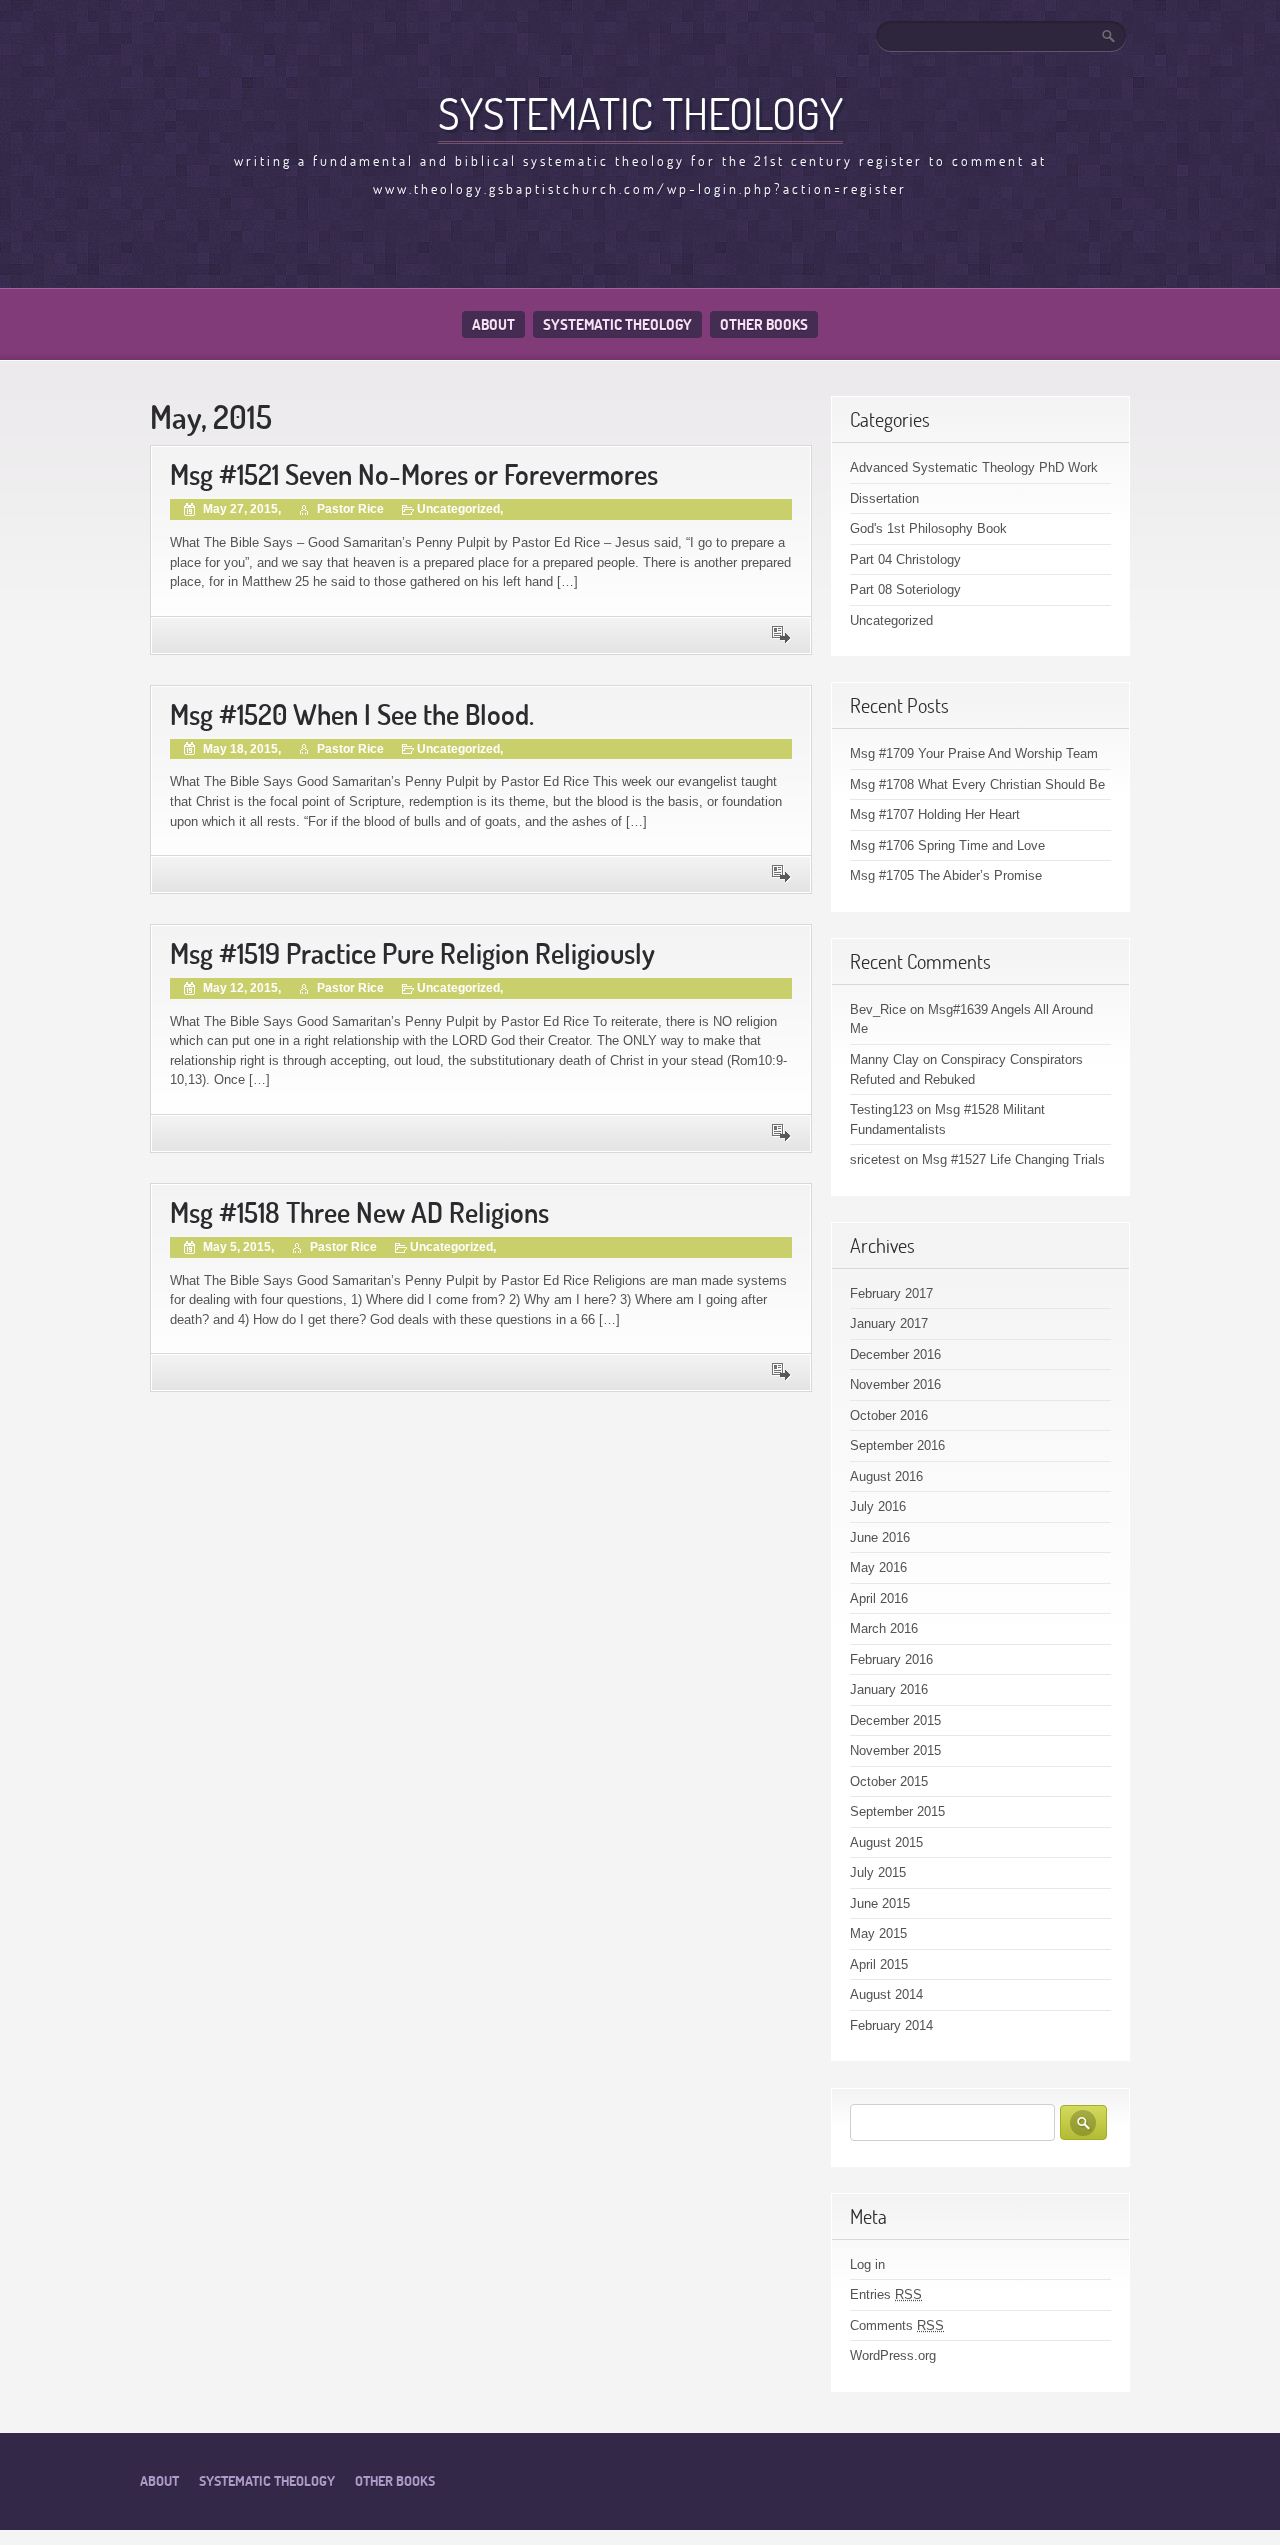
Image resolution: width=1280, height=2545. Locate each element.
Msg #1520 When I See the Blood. (352, 714)
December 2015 (895, 1720)
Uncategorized (458, 509)
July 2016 (878, 1506)
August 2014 (886, 1994)
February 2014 (891, 2025)
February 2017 (891, 1293)
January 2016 (889, 1689)
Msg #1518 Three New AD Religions (359, 1212)
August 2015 (886, 1842)
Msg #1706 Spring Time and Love (947, 845)
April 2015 (879, 1964)
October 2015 (889, 1781)
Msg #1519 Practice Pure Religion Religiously (412, 953)
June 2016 (880, 1537)
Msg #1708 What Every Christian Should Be (977, 784)
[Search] (1110, 36)
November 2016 (895, 1384)
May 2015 (878, 1933)
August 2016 (886, 1476)
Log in (867, 2264)
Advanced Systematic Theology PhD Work (974, 467)
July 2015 (878, 1872)
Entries (886, 2294)
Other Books (764, 324)
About (493, 324)
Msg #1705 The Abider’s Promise (946, 875)
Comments (897, 2325)
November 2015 (895, 1750)
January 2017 (889, 1323)
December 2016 (895, 1354)
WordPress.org (893, 2355)
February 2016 (891, 1659)
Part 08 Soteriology (905, 589)
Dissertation (884, 498)
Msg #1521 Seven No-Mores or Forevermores (414, 474)
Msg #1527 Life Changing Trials (1013, 1159)
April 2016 (879, 1598)
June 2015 (880, 1903)
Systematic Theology (640, 113)
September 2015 (897, 1811)
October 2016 (889, 1415)
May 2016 (878, 1567)
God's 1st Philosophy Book (928, 528)
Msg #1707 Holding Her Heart (935, 814)
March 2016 (884, 1628)
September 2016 (897, 1445)
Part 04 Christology (905, 559)
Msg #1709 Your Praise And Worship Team (974, 753)
